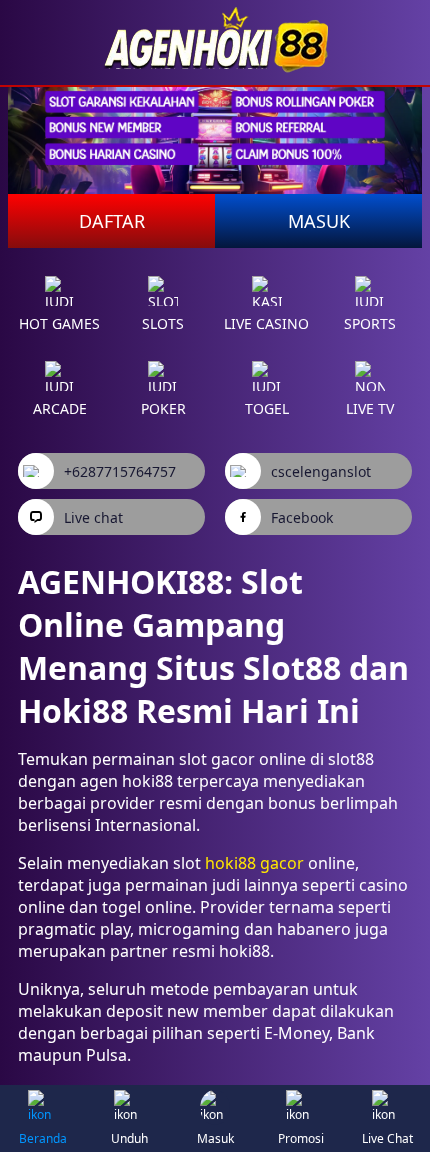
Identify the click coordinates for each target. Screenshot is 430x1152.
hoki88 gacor (254, 863)
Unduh (129, 1138)
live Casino (266, 323)
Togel (267, 408)
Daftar (112, 221)
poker (163, 408)
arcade (60, 408)
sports (370, 323)
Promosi (301, 1138)
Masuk (319, 221)
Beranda (43, 1138)
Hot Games (59, 323)
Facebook (302, 517)
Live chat (93, 517)
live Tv (370, 408)
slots (163, 323)
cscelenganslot (321, 471)
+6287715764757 (120, 471)
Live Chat (387, 1138)
